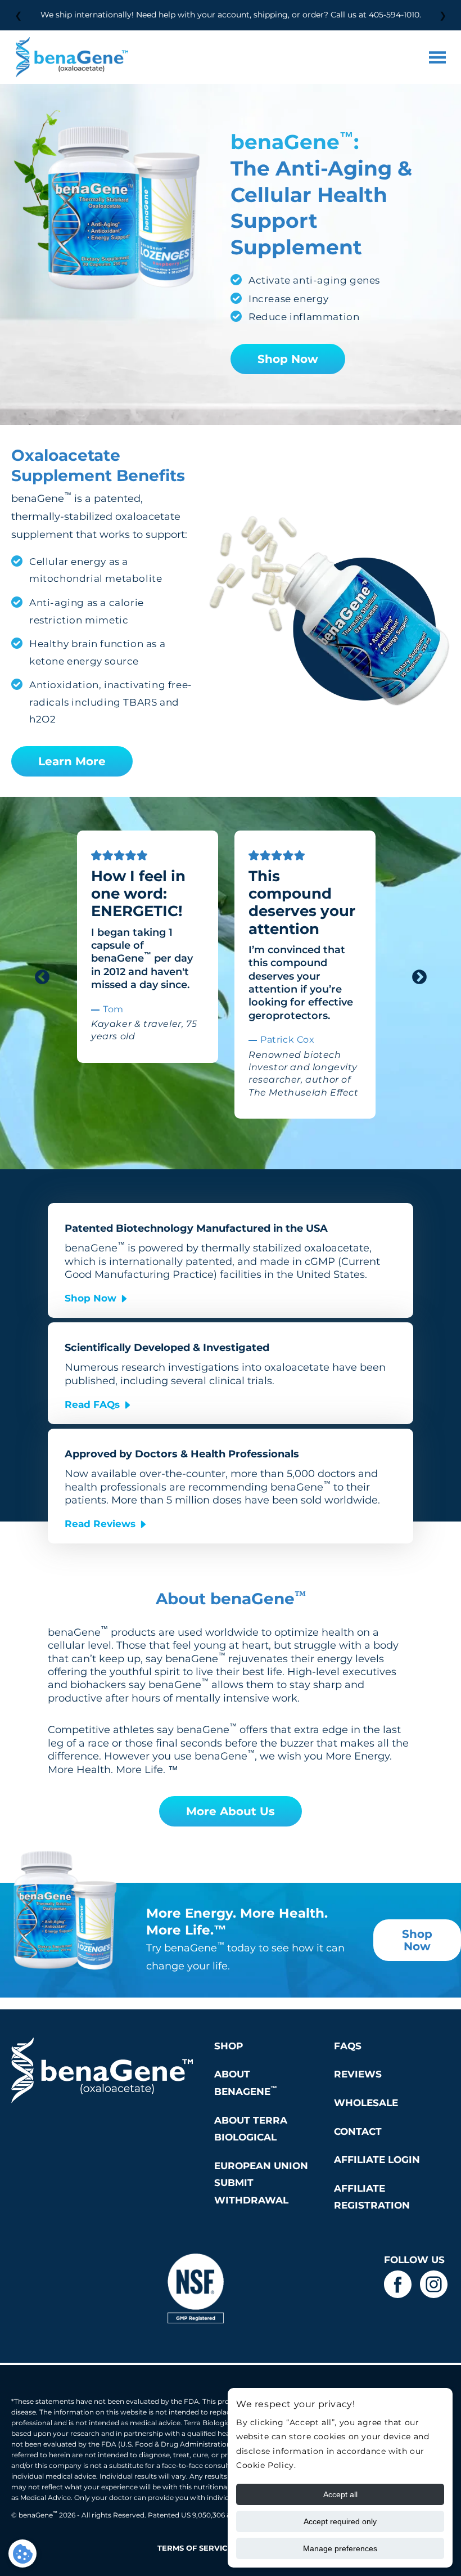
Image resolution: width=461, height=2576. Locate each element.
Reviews (358, 2074)
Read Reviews (100, 1524)
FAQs (348, 2046)
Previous (39, 975)
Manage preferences (340, 2548)
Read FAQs (92, 1404)
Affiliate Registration (372, 2197)
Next (417, 975)
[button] (437, 57)
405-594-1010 (394, 15)
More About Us (231, 1811)
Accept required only (340, 2521)
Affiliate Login (377, 2160)
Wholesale (366, 2103)
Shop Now (288, 359)
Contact (358, 2131)
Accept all (340, 2494)
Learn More (72, 761)
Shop (229, 2046)
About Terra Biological (251, 2129)
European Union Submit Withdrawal (261, 2183)
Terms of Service (195, 2548)
